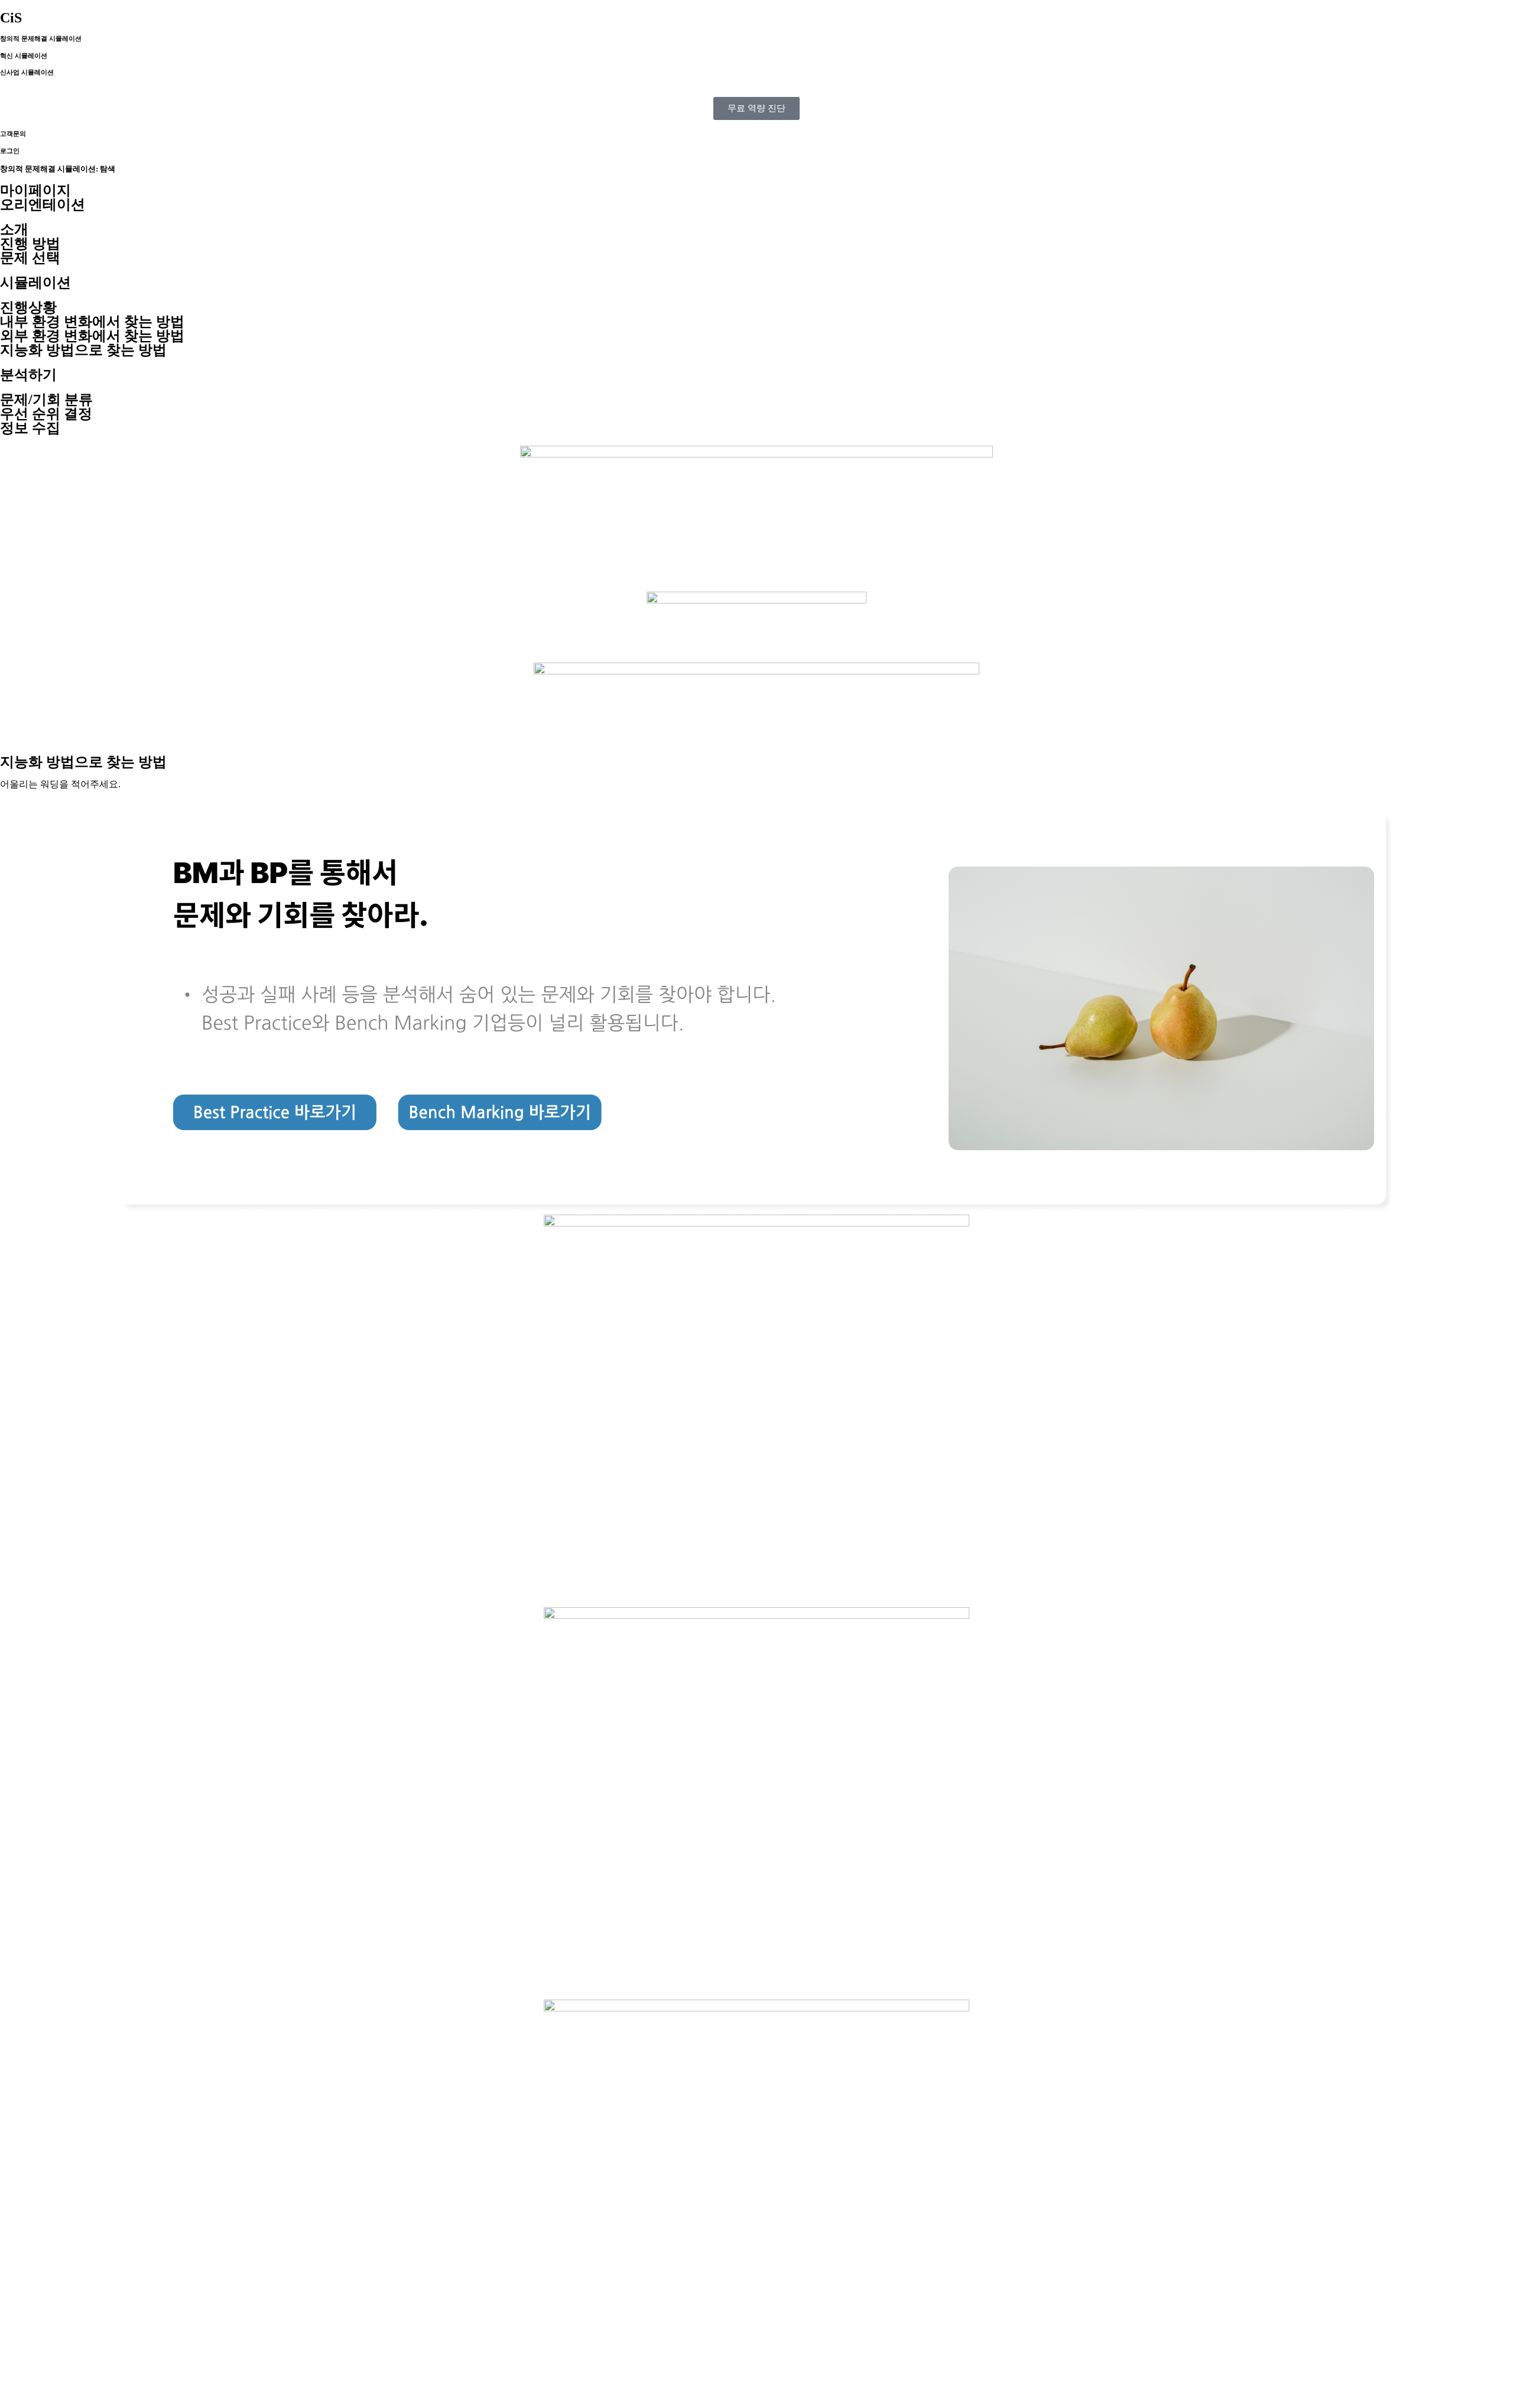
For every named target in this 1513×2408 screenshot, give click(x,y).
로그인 (10, 151)
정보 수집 (30, 428)
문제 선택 (30, 258)
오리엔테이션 (43, 205)
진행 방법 (30, 244)
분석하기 (28, 375)
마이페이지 (35, 190)
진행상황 (28, 307)
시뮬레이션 (35, 283)
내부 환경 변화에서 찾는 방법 (92, 322)
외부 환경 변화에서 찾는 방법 (92, 336)
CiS (11, 18)
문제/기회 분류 (46, 400)
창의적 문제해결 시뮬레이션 (41, 38)
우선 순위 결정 (46, 414)
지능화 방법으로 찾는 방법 (83, 350)
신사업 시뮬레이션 (27, 72)
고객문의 (13, 134)
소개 (14, 229)
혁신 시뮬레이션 (24, 56)
